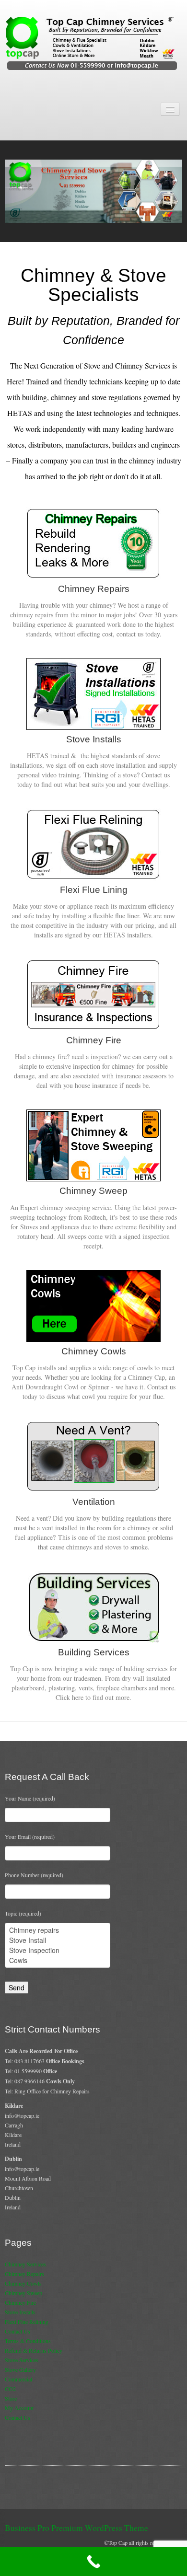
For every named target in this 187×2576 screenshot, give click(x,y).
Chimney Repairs (24, 2274)
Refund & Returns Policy (34, 2350)
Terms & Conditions (28, 2341)
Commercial (18, 2379)
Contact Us (18, 2331)
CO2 (10, 2389)
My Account (19, 2408)
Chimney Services (25, 2264)
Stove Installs (20, 2312)
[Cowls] (58, 1960)
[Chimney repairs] (58, 1930)
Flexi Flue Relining (27, 2322)
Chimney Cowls (23, 2283)
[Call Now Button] (93, 2562)
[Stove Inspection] (58, 1950)
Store (11, 2398)
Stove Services (22, 2360)
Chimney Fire (20, 2302)
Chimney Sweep (23, 2293)
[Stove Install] (58, 1940)
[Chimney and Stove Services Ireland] (94, 43)
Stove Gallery (20, 2369)
